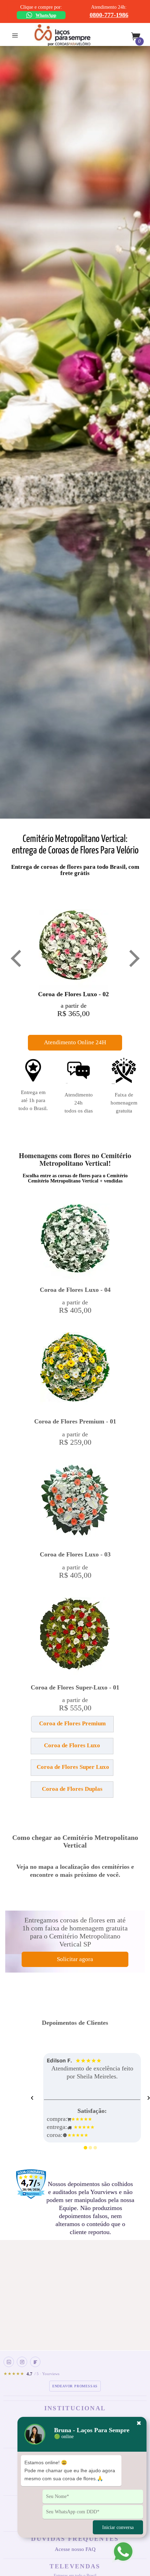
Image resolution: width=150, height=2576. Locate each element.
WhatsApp (46, 15)
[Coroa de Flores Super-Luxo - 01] (75, 1637)
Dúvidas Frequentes (75, 2539)
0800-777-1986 (109, 15)
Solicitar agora (75, 1959)
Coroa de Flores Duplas (72, 1789)
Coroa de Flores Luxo (72, 1745)
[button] (32, 1727)
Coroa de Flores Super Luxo (73, 1767)
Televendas (75, 2566)
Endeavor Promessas (75, 2386)
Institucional (75, 2408)
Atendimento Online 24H (75, 1042)
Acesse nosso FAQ (75, 2549)
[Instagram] (22, 2362)
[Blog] (35, 2362)
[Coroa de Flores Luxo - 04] (75, 1242)
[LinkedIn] (9, 2362)
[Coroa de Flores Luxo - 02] (74, 949)
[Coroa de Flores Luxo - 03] (75, 1504)
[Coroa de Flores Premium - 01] (75, 1372)
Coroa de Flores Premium (72, 1723)
